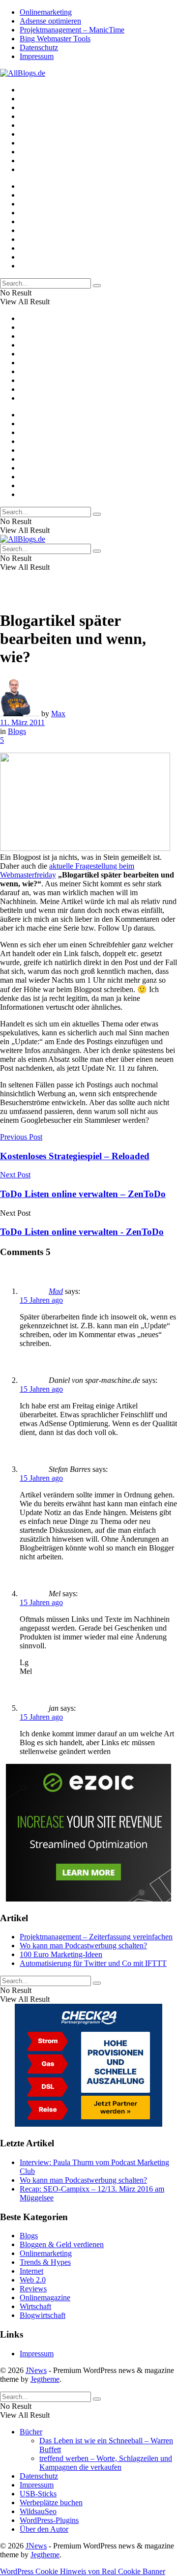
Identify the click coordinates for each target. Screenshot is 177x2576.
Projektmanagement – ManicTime (72, 30)
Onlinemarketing (46, 12)
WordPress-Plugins (49, 2520)
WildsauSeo (38, 2511)
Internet (31, 2271)
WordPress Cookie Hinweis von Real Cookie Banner (83, 2571)
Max (58, 714)
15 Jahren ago (41, 1300)
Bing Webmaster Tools (55, 39)
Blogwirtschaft (43, 2315)
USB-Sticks (38, 2494)
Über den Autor (44, 2529)
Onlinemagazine (45, 2298)
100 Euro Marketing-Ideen (61, 1954)
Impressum (37, 56)
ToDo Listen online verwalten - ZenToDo (82, 1232)
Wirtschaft (35, 2306)
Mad (56, 1291)
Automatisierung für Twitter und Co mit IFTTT (93, 1963)
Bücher (31, 2432)
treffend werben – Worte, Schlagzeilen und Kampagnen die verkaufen (106, 2463)
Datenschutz (39, 47)
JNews (36, 2370)
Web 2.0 (33, 2280)
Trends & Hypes (45, 2262)
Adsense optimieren (50, 21)
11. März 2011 (22, 722)
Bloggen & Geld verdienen (62, 2244)
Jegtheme (45, 2379)
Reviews (33, 2289)
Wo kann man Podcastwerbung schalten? (83, 1946)
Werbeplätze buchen (51, 2503)
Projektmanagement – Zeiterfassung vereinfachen (96, 1937)
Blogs (17, 731)
